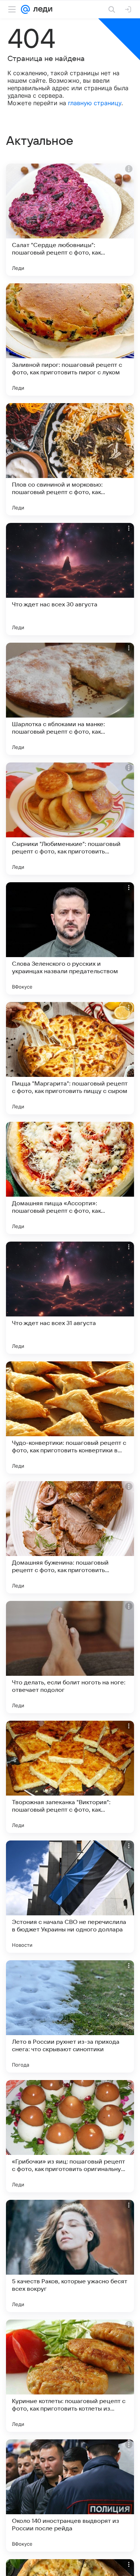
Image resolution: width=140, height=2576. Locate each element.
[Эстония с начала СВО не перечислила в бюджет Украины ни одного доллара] (70, 1897)
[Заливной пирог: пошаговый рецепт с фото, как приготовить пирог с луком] (70, 339)
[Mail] (25, 9)
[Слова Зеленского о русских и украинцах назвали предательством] (70, 938)
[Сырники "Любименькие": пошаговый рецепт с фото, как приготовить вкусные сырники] (70, 819)
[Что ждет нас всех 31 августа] (70, 1298)
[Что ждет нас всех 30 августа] (70, 579)
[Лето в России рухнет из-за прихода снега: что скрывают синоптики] (70, 2016)
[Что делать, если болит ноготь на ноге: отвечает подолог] (70, 1657)
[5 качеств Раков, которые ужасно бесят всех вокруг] (70, 2256)
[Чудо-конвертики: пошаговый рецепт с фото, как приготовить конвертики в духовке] (70, 1418)
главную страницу (95, 103)
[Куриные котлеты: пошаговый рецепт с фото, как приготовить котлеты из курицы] (70, 2376)
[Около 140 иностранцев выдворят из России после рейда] (70, 2496)
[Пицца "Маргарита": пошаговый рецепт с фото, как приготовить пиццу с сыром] (70, 1058)
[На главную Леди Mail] (41, 9)
